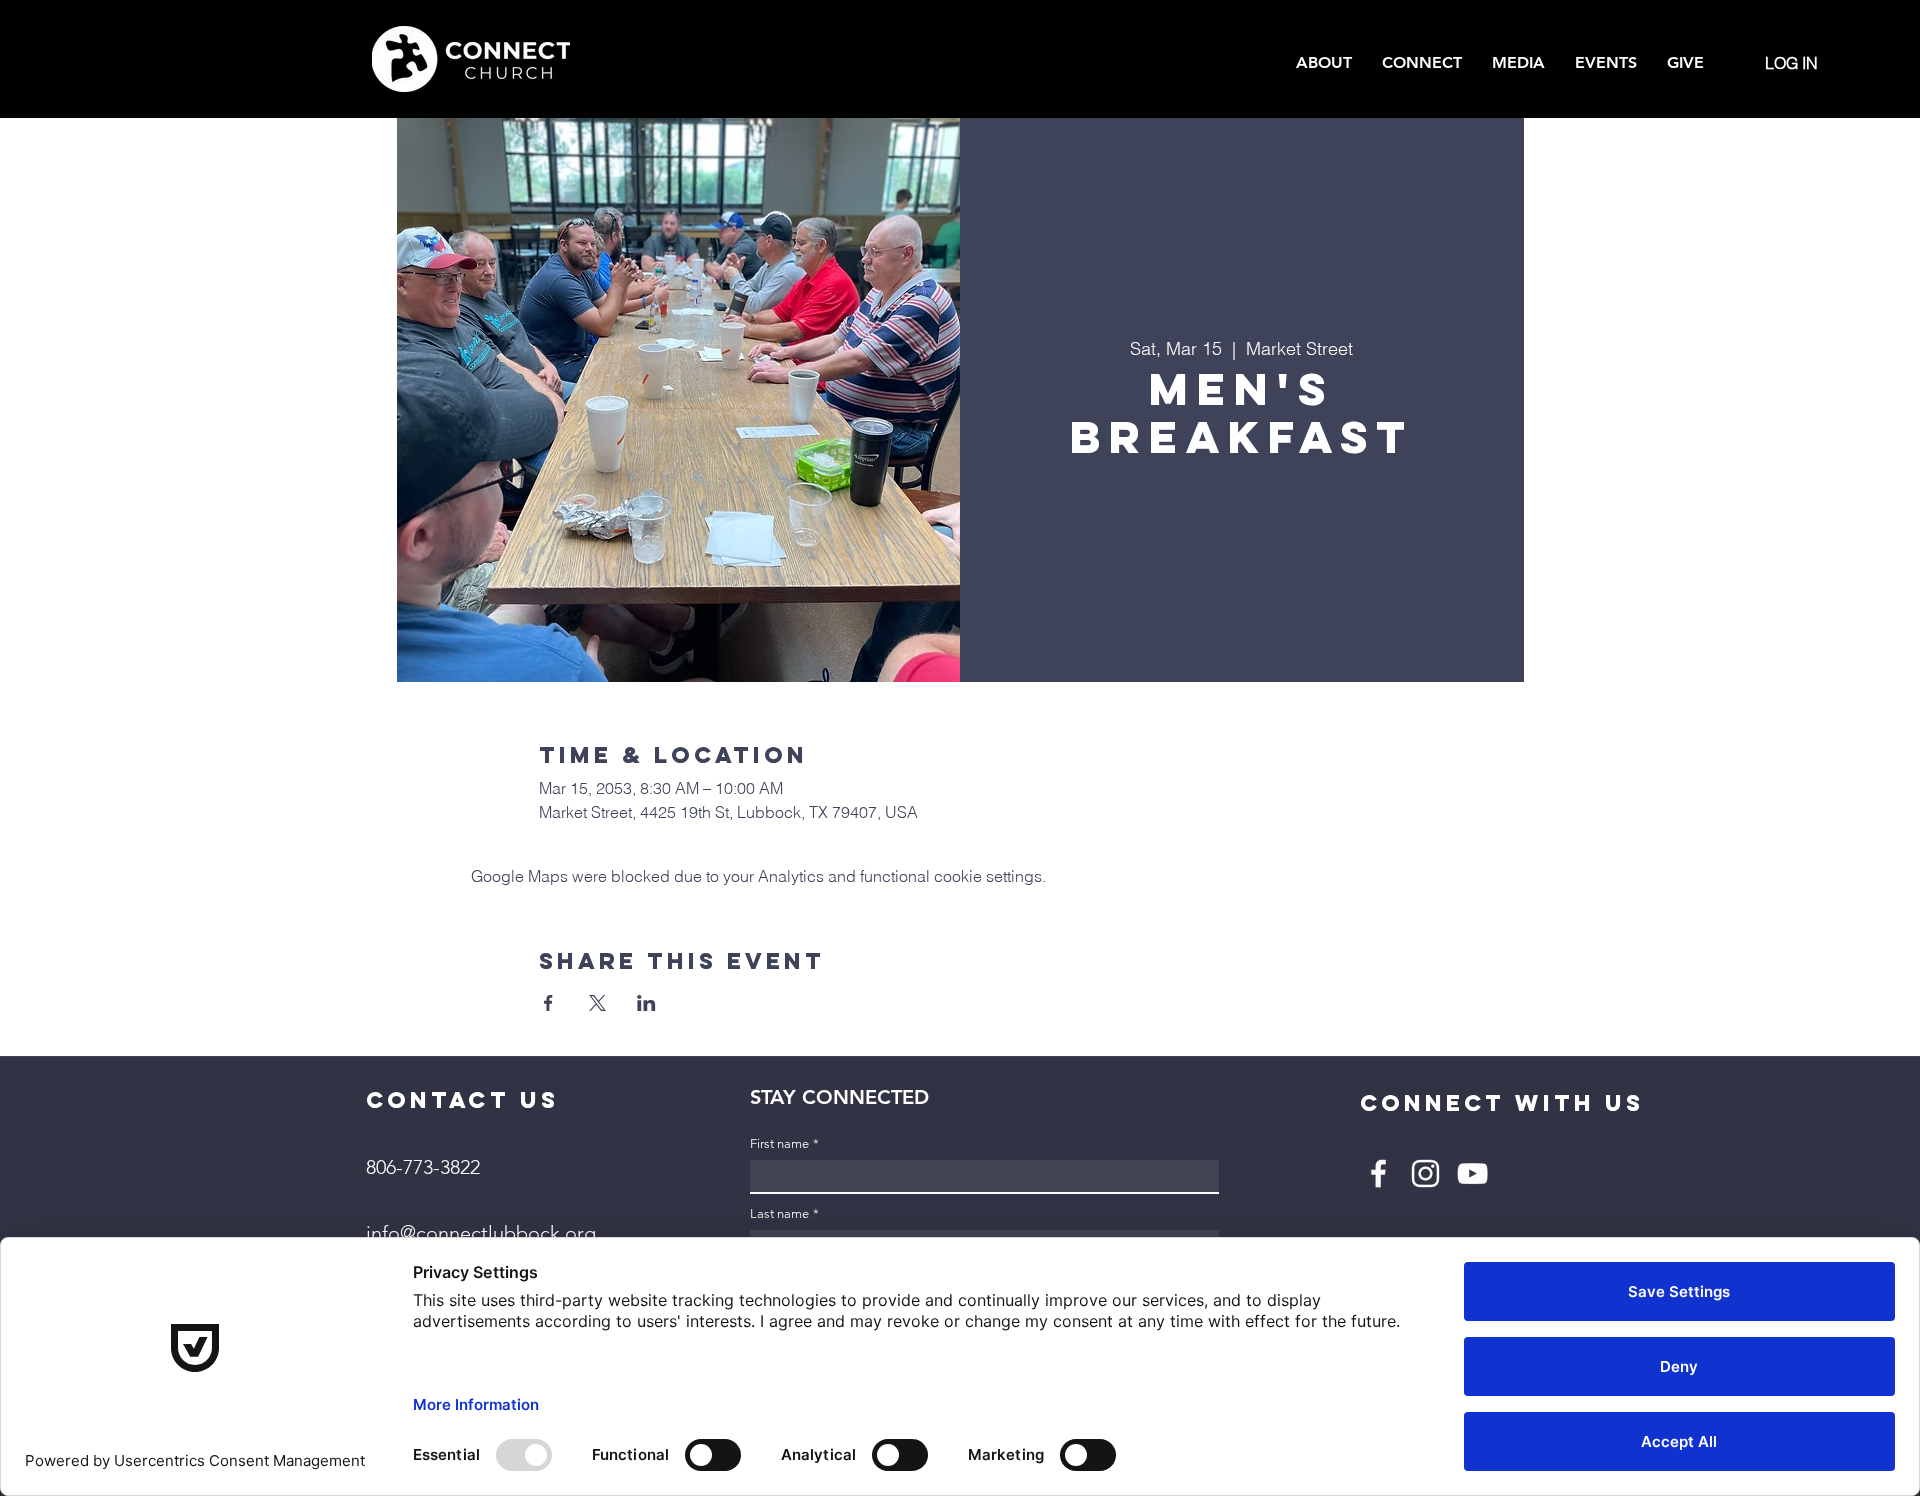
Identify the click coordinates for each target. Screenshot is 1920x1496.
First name (784, 1143)
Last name (784, 1213)
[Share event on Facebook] (548, 1003)
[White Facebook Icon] (1378, 1173)
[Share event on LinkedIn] (646, 1003)
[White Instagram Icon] (1425, 1173)
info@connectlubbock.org (481, 1233)
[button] (1324, 63)
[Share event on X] (597, 1003)
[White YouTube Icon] (1472, 1173)
